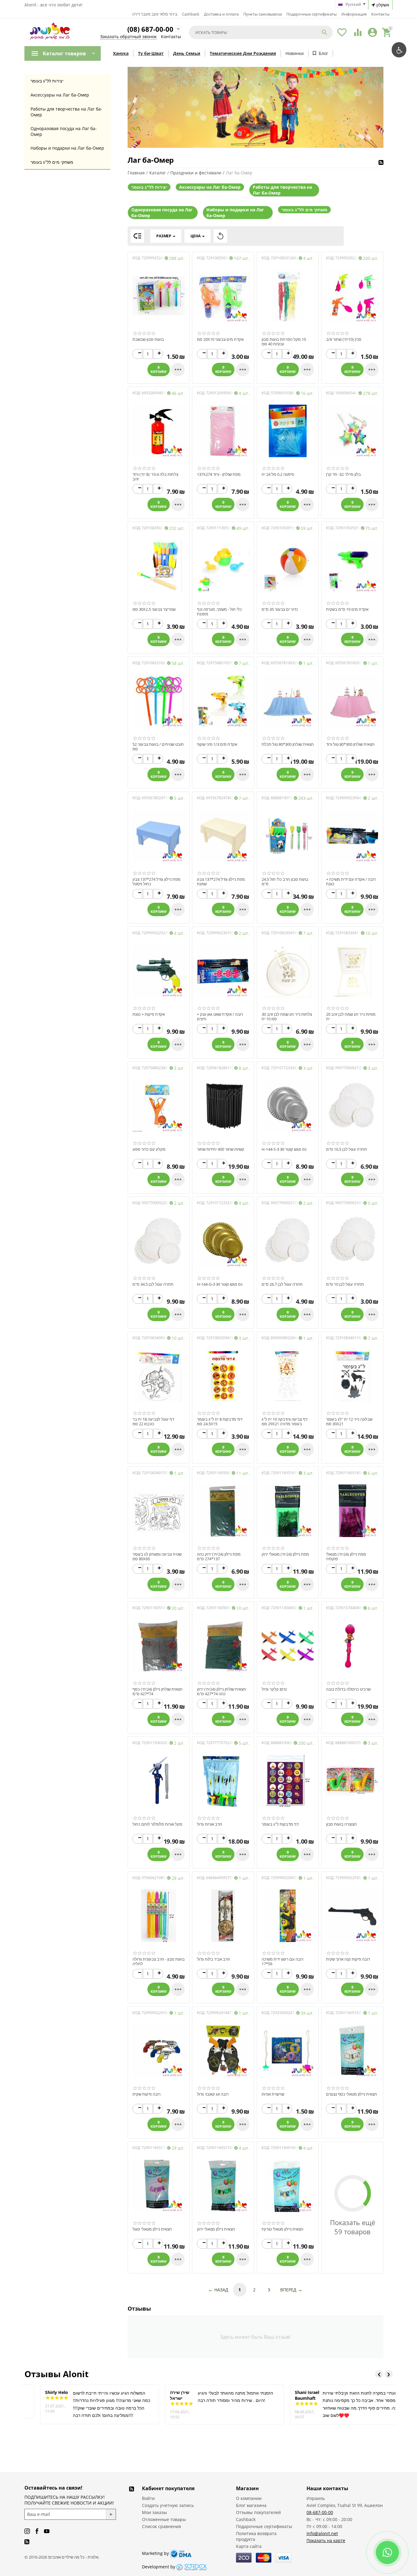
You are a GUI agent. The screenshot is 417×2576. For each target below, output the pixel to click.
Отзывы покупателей (258, 2512)
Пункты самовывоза (263, 14)
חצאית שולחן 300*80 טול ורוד (350, 745)
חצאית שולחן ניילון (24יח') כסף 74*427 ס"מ (158, 1692)
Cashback (191, 14)
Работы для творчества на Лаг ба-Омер (66, 112)
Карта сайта (249, 2546)
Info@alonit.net (322, 2533)
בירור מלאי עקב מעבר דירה (155, 14)
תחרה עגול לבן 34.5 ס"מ (153, 1284)
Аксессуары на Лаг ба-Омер (60, 95)
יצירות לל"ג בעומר (47, 81)
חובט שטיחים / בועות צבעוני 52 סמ (158, 747)
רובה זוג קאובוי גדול (213, 2094)
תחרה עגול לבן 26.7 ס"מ (282, 1284)
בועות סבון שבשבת (148, 340)
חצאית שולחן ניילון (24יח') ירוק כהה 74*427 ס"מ (221, 1692)
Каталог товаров (64, 53)
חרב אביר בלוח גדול (214, 1959)
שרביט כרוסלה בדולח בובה (348, 1689)
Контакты (380, 14)
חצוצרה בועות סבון (341, 1824)
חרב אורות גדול (210, 1824)
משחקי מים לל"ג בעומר (52, 162)
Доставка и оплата (221, 14)
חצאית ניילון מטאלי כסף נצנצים (352, 2094)
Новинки (295, 53)
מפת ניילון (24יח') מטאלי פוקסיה (346, 1557)
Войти (148, 2498)
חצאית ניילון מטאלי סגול (152, 2229)
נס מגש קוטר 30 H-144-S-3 (284, 1150)
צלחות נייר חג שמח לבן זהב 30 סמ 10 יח (287, 1017)
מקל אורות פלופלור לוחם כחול (157, 1824)
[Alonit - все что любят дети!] (50, 33)
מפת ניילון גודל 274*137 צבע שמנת (221, 882)
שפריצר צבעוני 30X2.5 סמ (154, 610)
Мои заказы (154, 2512)
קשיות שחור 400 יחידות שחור (221, 1150)
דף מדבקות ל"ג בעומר (280, 1824)
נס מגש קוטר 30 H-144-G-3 (220, 1284)
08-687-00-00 (320, 2512)
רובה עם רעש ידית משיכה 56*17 (283, 1962)
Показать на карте (326, 2540)
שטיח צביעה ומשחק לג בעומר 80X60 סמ (157, 1557)
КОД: (137, 258)
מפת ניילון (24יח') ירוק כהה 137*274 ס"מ (219, 1557)
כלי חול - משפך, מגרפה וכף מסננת (219, 612)
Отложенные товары (164, 2519)
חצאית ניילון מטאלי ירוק (216, 2229)
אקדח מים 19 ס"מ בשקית (347, 610)
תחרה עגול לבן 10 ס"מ (345, 1284)
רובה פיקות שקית (147, 2094)
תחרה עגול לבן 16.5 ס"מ (346, 1150)
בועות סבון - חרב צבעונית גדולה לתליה (159, 1962)
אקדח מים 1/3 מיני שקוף (217, 745)
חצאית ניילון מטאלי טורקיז (283, 2229)
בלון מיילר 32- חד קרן (343, 475)
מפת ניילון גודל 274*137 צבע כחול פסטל (156, 882)
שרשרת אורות (273, 2094)
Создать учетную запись (168, 2505)
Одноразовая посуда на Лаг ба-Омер (64, 131)
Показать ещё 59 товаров (353, 2227)
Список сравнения (161, 2526)
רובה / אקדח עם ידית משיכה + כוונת (351, 882)
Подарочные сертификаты (312, 14)
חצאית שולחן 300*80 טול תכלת (288, 745)
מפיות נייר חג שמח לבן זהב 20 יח (351, 1017)
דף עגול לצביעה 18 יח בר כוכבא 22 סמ (153, 1422)
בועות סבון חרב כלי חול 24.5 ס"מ (285, 882)
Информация (354, 14)
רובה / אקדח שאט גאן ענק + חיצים (220, 1017)
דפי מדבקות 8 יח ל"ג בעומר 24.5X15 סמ (220, 1422)
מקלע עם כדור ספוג (149, 1150)
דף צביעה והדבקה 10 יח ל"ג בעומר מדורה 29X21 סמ (285, 1422)
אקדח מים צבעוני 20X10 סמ (220, 340)
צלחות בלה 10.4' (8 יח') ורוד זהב (155, 477)
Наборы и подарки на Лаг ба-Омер (67, 148)
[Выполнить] (111, 2514)
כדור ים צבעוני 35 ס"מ (280, 610)
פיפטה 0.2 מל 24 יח (278, 475)
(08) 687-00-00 (150, 29)
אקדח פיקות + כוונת (149, 1015)
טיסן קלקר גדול (274, 1689)
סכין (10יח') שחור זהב (344, 340)
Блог (323, 53)
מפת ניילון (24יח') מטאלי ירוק (285, 1554)
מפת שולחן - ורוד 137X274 (219, 475)
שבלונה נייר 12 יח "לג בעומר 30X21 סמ (349, 1422)
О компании (249, 2498)
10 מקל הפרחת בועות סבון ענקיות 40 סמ (284, 342)
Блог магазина (251, 2505)
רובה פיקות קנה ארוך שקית (348, 1959)
